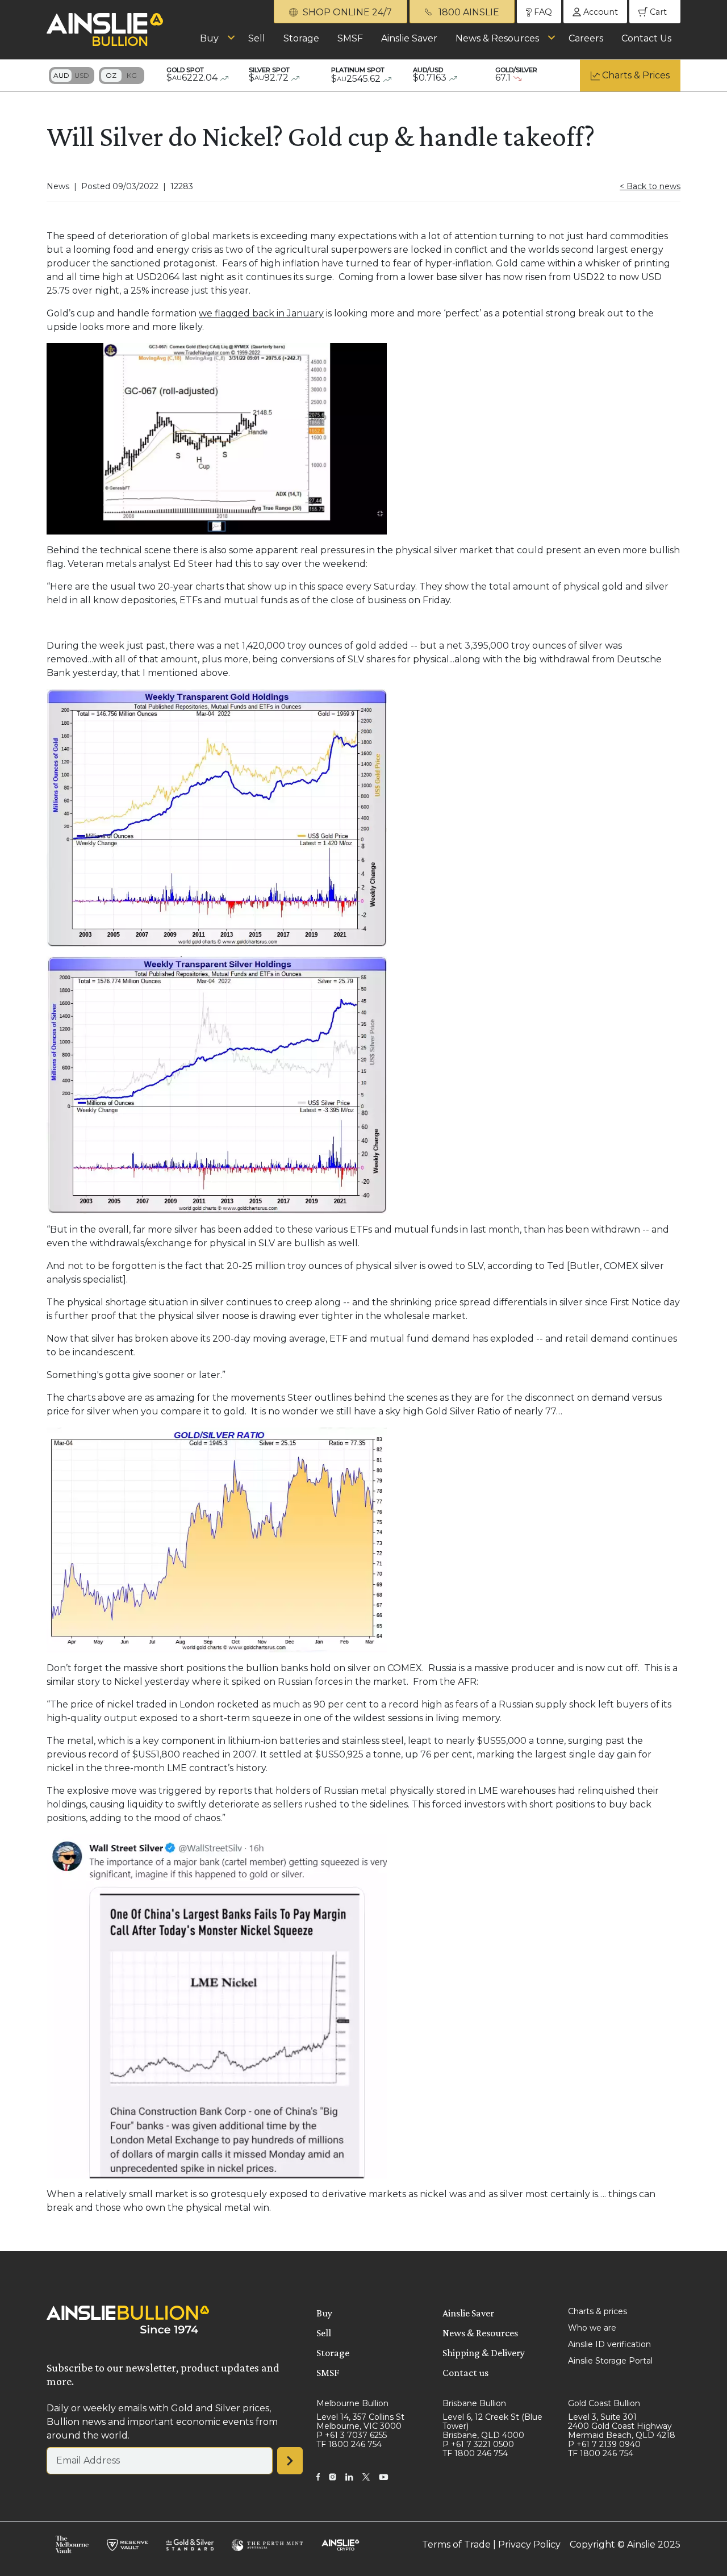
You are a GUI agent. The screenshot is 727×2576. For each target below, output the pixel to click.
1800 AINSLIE (468, 12)
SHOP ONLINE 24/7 (346, 12)
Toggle (72, 76)
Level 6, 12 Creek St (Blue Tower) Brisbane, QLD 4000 (492, 2426)
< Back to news (650, 186)
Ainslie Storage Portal (610, 2361)
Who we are (592, 2328)
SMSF (350, 38)
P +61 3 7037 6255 (352, 2435)
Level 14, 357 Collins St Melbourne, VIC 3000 (360, 2421)
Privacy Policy (529, 2544)
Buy (209, 38)
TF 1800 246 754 (349, 2444)
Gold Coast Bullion (604, 2403)
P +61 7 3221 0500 (478, 2444)
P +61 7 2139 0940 (604, 2444)
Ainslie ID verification (609, 2344)
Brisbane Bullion (474, 2403)
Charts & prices (598, 2311)
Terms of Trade (456, 2544)
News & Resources (497, 38)
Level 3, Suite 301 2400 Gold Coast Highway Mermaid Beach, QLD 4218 (622, 2426)
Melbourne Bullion (352, 2403)
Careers (586, 38)
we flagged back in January (261, 313)
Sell (257, 38)
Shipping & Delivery (484, 2353)
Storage (301, 38)
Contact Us (646, 38)
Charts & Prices (636, 75)
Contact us (465, 2373)
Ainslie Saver (409, 38)
